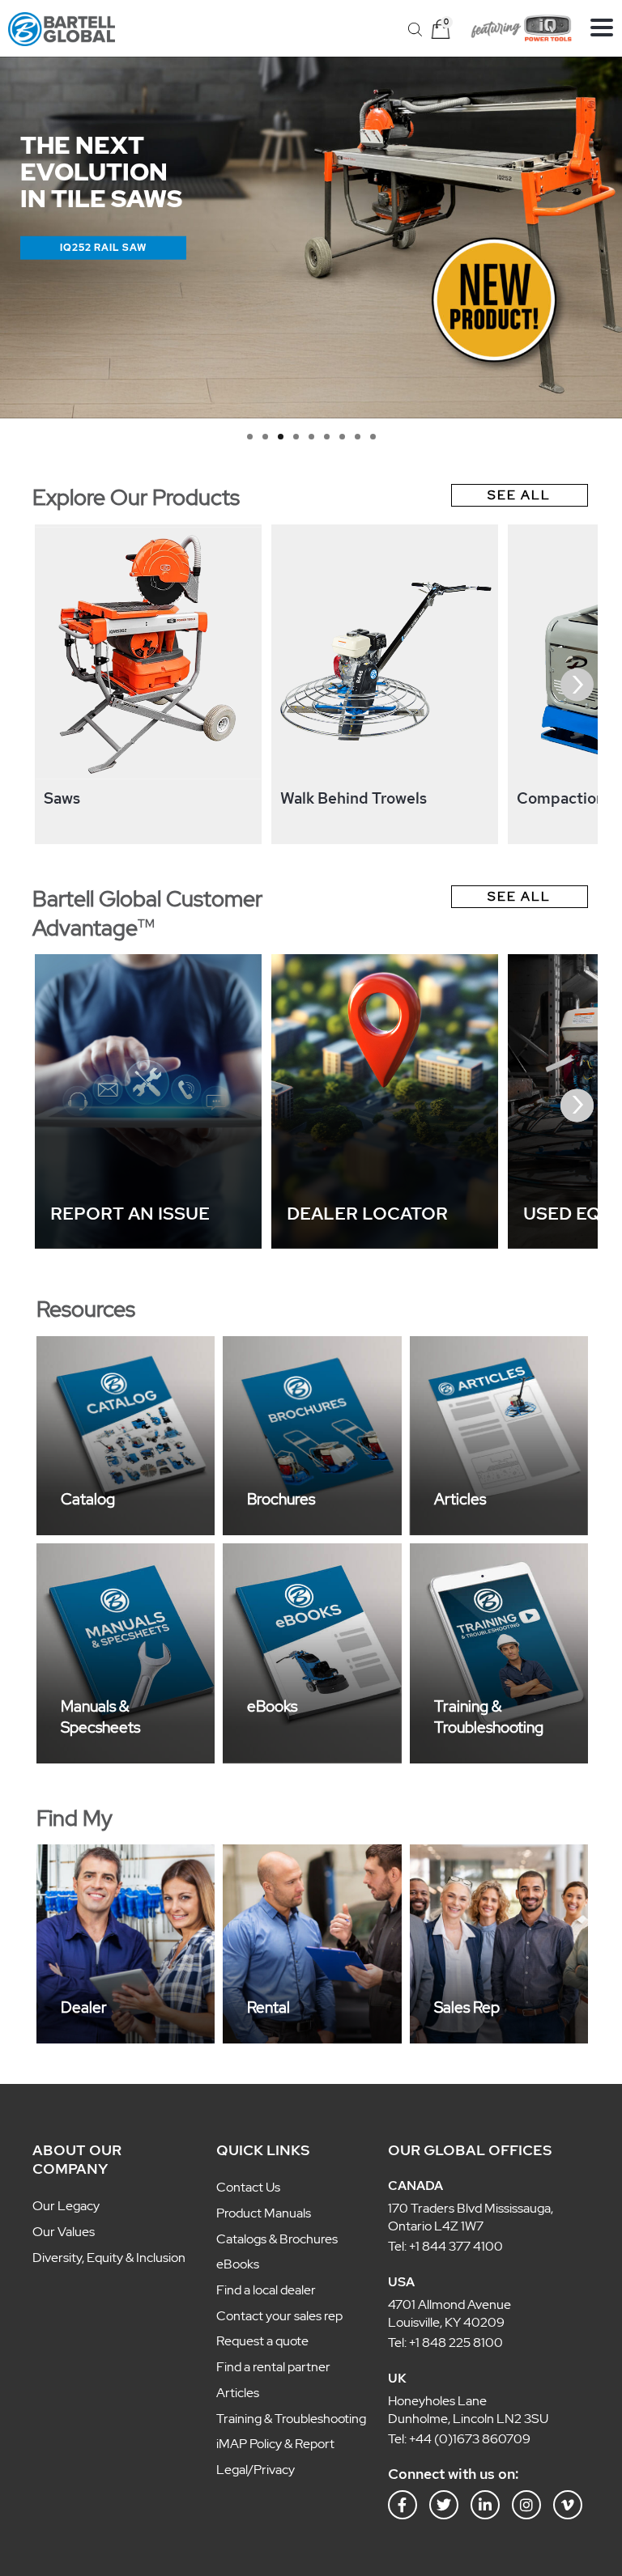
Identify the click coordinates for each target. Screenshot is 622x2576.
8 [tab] (358, 437)
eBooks (272, 1706)
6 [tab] (327, 437)
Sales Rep (467, 2007)
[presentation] (45, 685)
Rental (268, 2007)
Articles (460, 1499)
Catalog (88, 1499)
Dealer (84, 2007)
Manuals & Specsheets (100, 1717)
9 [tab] (373, 437)
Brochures (281, 1499)
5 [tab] (311, 437)
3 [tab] (281, 437)
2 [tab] (265, 437)
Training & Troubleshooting (489, 1717)
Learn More (97, 247)
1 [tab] (250, 437)
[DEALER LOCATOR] (385, 1244)
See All (519, 495)
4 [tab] (296, 437)
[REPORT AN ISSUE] (148, 1244)
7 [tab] (342, 437)
